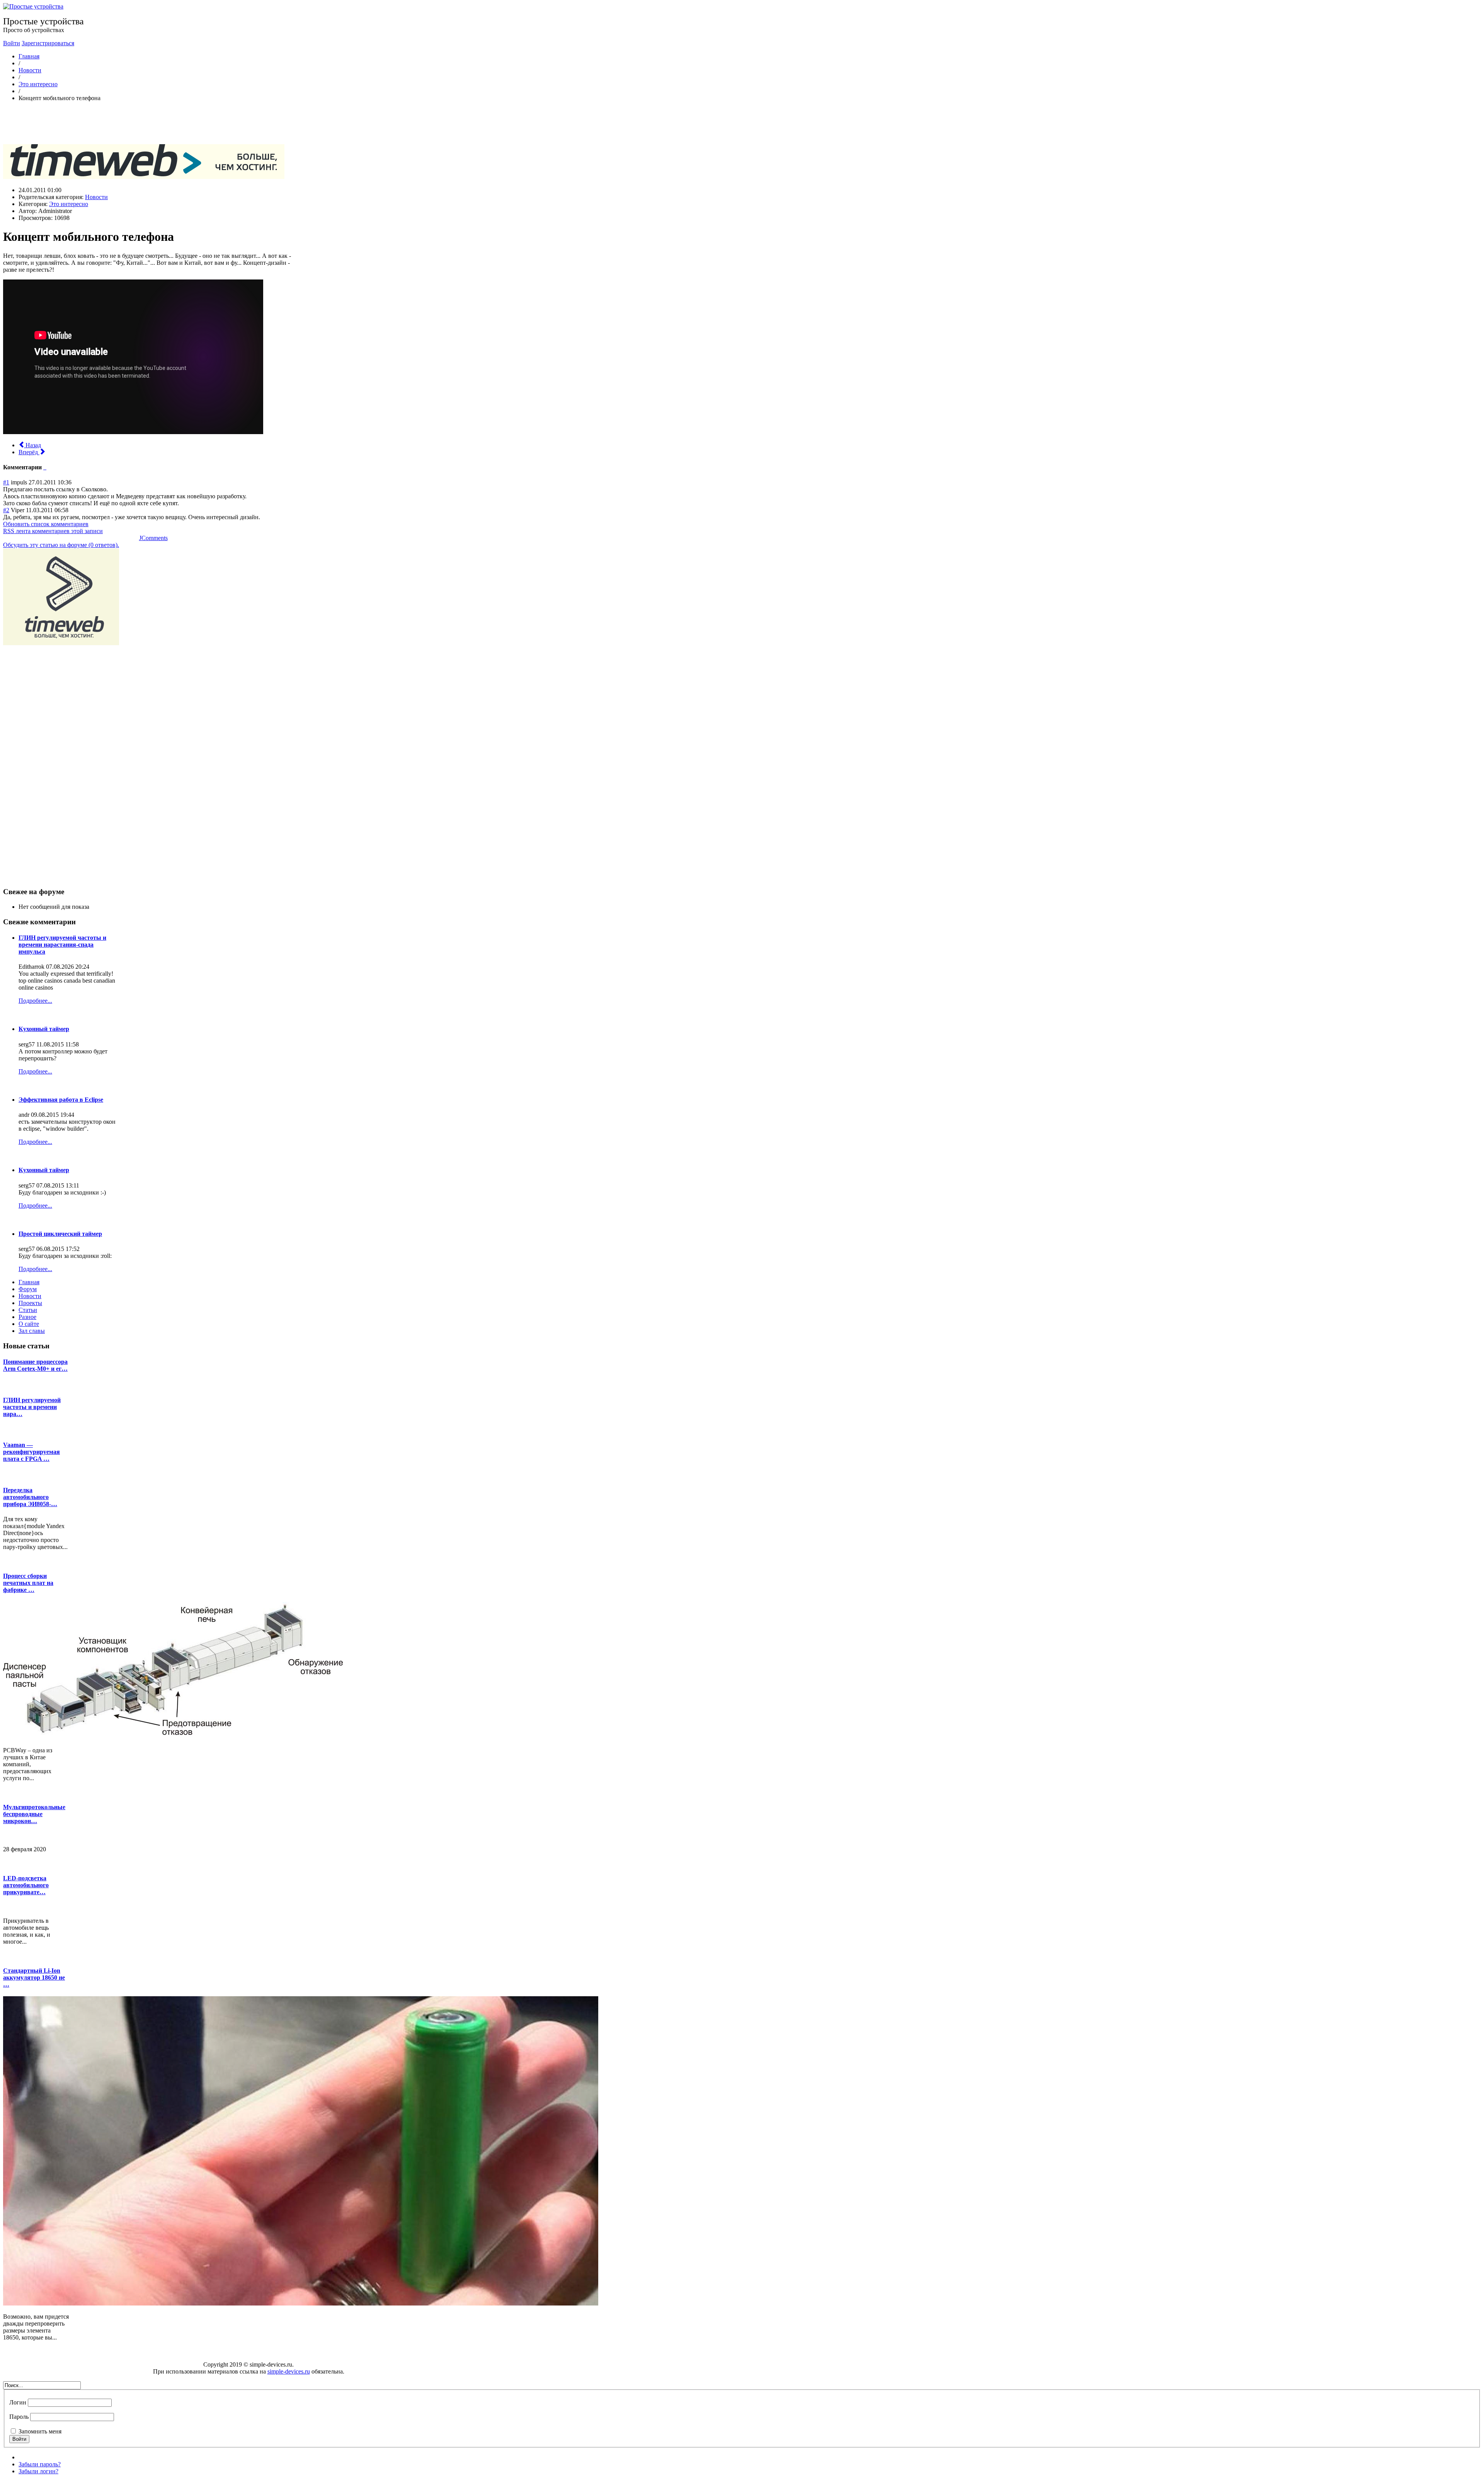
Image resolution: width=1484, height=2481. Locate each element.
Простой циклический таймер (60, 1234)
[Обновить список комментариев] (46, 467)
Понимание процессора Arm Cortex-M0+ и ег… (35, 1365)
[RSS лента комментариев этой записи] (44, 467)
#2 (6, 510)
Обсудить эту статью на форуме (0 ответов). (61, 545)
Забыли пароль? (40, 2464)
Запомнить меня (40, 2431)
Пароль (19, 2417)
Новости (30, 70)
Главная (29, 56)
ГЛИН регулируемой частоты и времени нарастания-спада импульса (62, 945)
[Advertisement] (144, 125)
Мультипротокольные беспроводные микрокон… (34, 1814)
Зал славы (32, 1331)
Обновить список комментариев (46, 524)
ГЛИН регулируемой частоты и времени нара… (32, 1407)
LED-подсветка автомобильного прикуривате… (26, 1885)
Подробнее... (35, 1001)
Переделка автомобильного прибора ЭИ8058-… (30, 1497)
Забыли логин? (38, 2471)
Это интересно (38, 84)
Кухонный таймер (44, 1029)
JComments (153, 538)
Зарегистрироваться (48, 43)
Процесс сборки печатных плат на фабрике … (28, 1583)
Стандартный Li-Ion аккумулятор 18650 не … (34, 1977)
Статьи (28, 1310)
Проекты (30, 1303)
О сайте (29, 1324)
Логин (18, 2402)
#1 (6, 482)
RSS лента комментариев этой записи (53, 531)
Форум (28, 1289)
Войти (12, 43)
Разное (27, 1317)
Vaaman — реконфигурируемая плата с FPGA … (31, 1452)
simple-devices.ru (289, 2371)
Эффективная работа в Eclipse (61, 1100)
